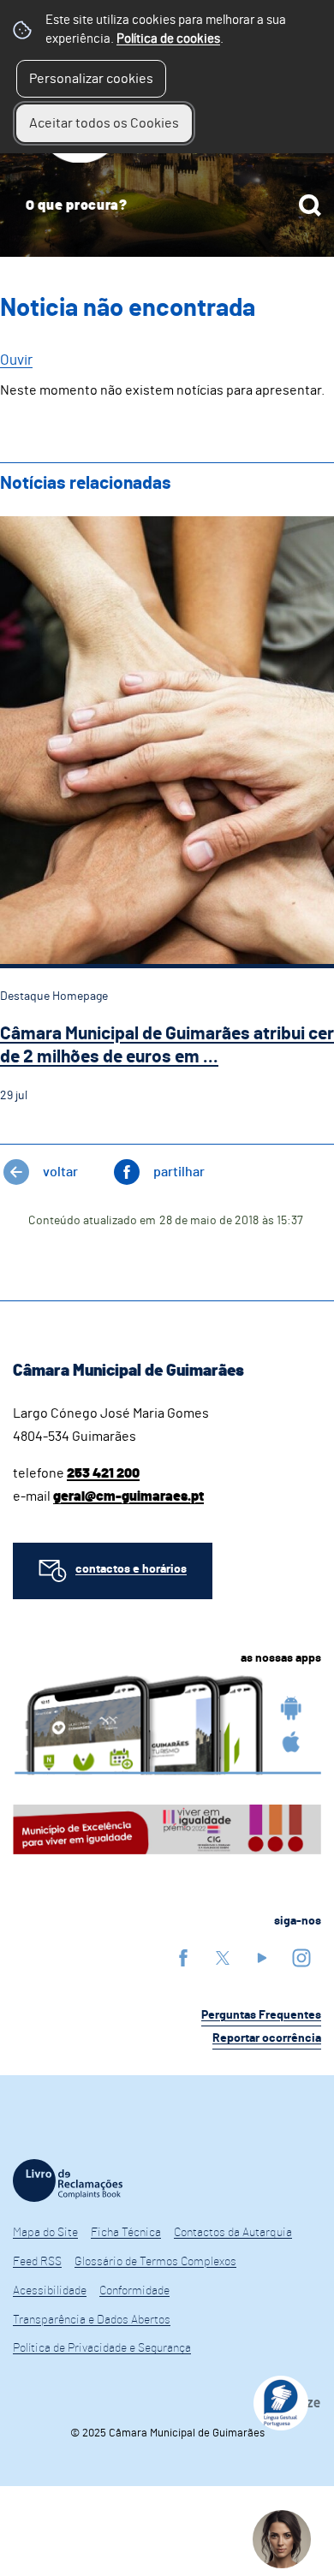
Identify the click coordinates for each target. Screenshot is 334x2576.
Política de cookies (168, 39)
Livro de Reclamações (68, 2180)
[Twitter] (223, 1957)
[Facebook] (183, 1957)
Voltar (60, 1172)
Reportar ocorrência (267, 2038)
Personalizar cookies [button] (91, 79)
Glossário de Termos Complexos (155, 2262)
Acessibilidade (50, 2291)
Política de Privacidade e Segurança (102, 2348)
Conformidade (134, 2291)
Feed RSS (37, 2262)
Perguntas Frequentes (261, 2015)
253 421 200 (103, 1473)
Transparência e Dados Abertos (92, 2320)
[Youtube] (262, 1957)
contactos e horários (131, 1569)
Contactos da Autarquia (233, 2233)
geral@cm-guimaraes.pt (128, 1496)
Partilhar (179, 1172)
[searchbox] (167, 205)
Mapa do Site (45, 2233)
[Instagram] (301, 1957)
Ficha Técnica (126, 2233)
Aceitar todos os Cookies (104, 123)
